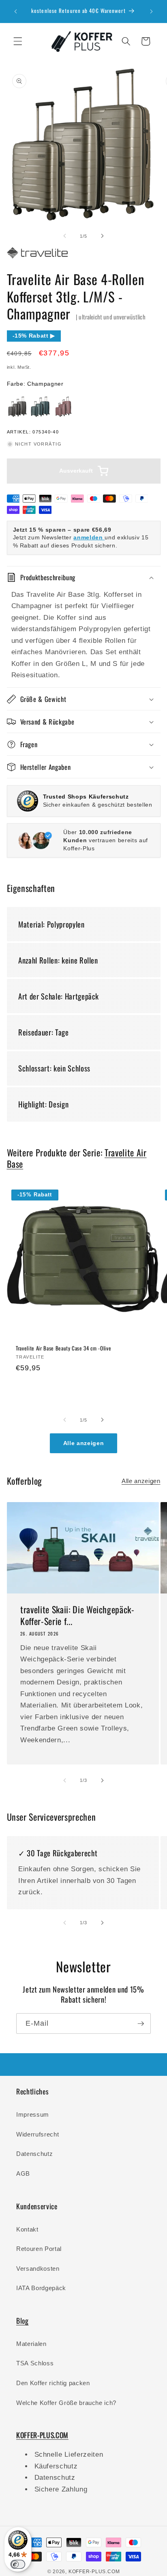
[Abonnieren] (141, 2024)
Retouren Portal (39, 2249)
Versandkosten (38, 2269)
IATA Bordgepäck (41, 2288)
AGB (23, 2173)
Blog (22, 2320)
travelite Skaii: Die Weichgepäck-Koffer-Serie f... (77, 1616)
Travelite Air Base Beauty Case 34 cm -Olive (63, 1348)
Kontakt (27, 2229)
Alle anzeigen (84, 1443)
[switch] (18, 2564)
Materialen (31, 2344)
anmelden (89, 537)
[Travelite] (37, 258)
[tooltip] (17, 407)
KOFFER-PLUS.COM (94, 2572)
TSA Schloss (35, 2363)
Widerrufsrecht (37, 2134)
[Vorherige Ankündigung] (16, 11)
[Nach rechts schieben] (102, 236)
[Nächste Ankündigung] (152, 11)
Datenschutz (34, 2154)
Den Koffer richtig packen (53, 2383)
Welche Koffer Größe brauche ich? (66, 2403)
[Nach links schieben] (65, 236)
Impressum (33, 2114)
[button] (18, 41)
